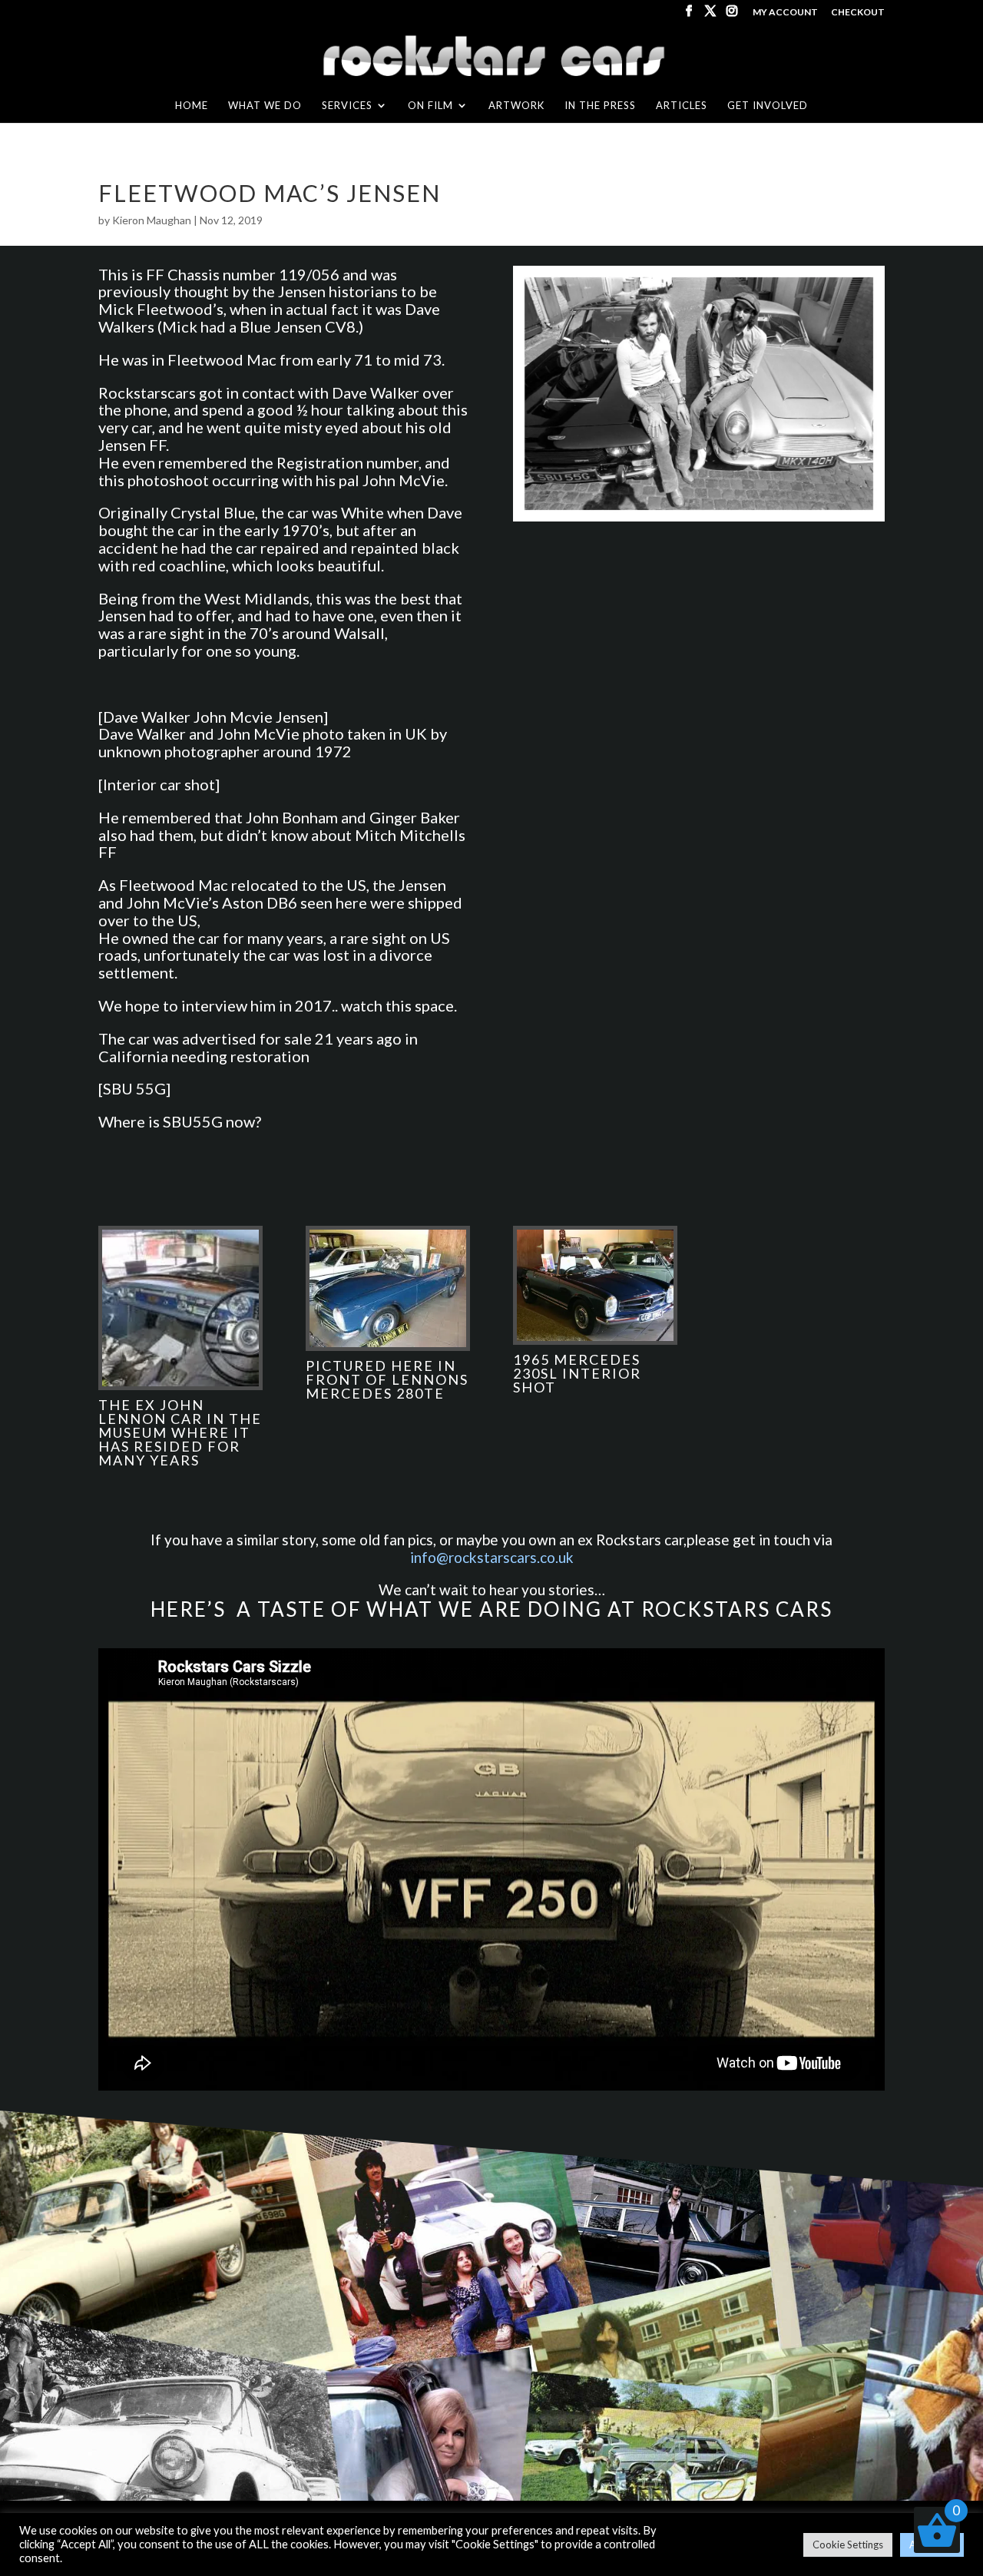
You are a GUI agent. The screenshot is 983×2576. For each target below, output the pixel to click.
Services (347, 106)
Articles (682, 106)
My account (785, 13)
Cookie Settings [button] (848, 2545)
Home (192, 106)
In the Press (600, 106)
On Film (430, 106)
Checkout (858, 13)
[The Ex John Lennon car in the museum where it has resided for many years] (180, 1386)
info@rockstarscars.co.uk (492, 1557)
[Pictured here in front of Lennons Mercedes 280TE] (388, 1347)
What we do (265, 106)
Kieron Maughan (152, 220)
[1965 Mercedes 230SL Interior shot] (595, 1341)
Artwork (516, 106)
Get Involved (768, 106)
